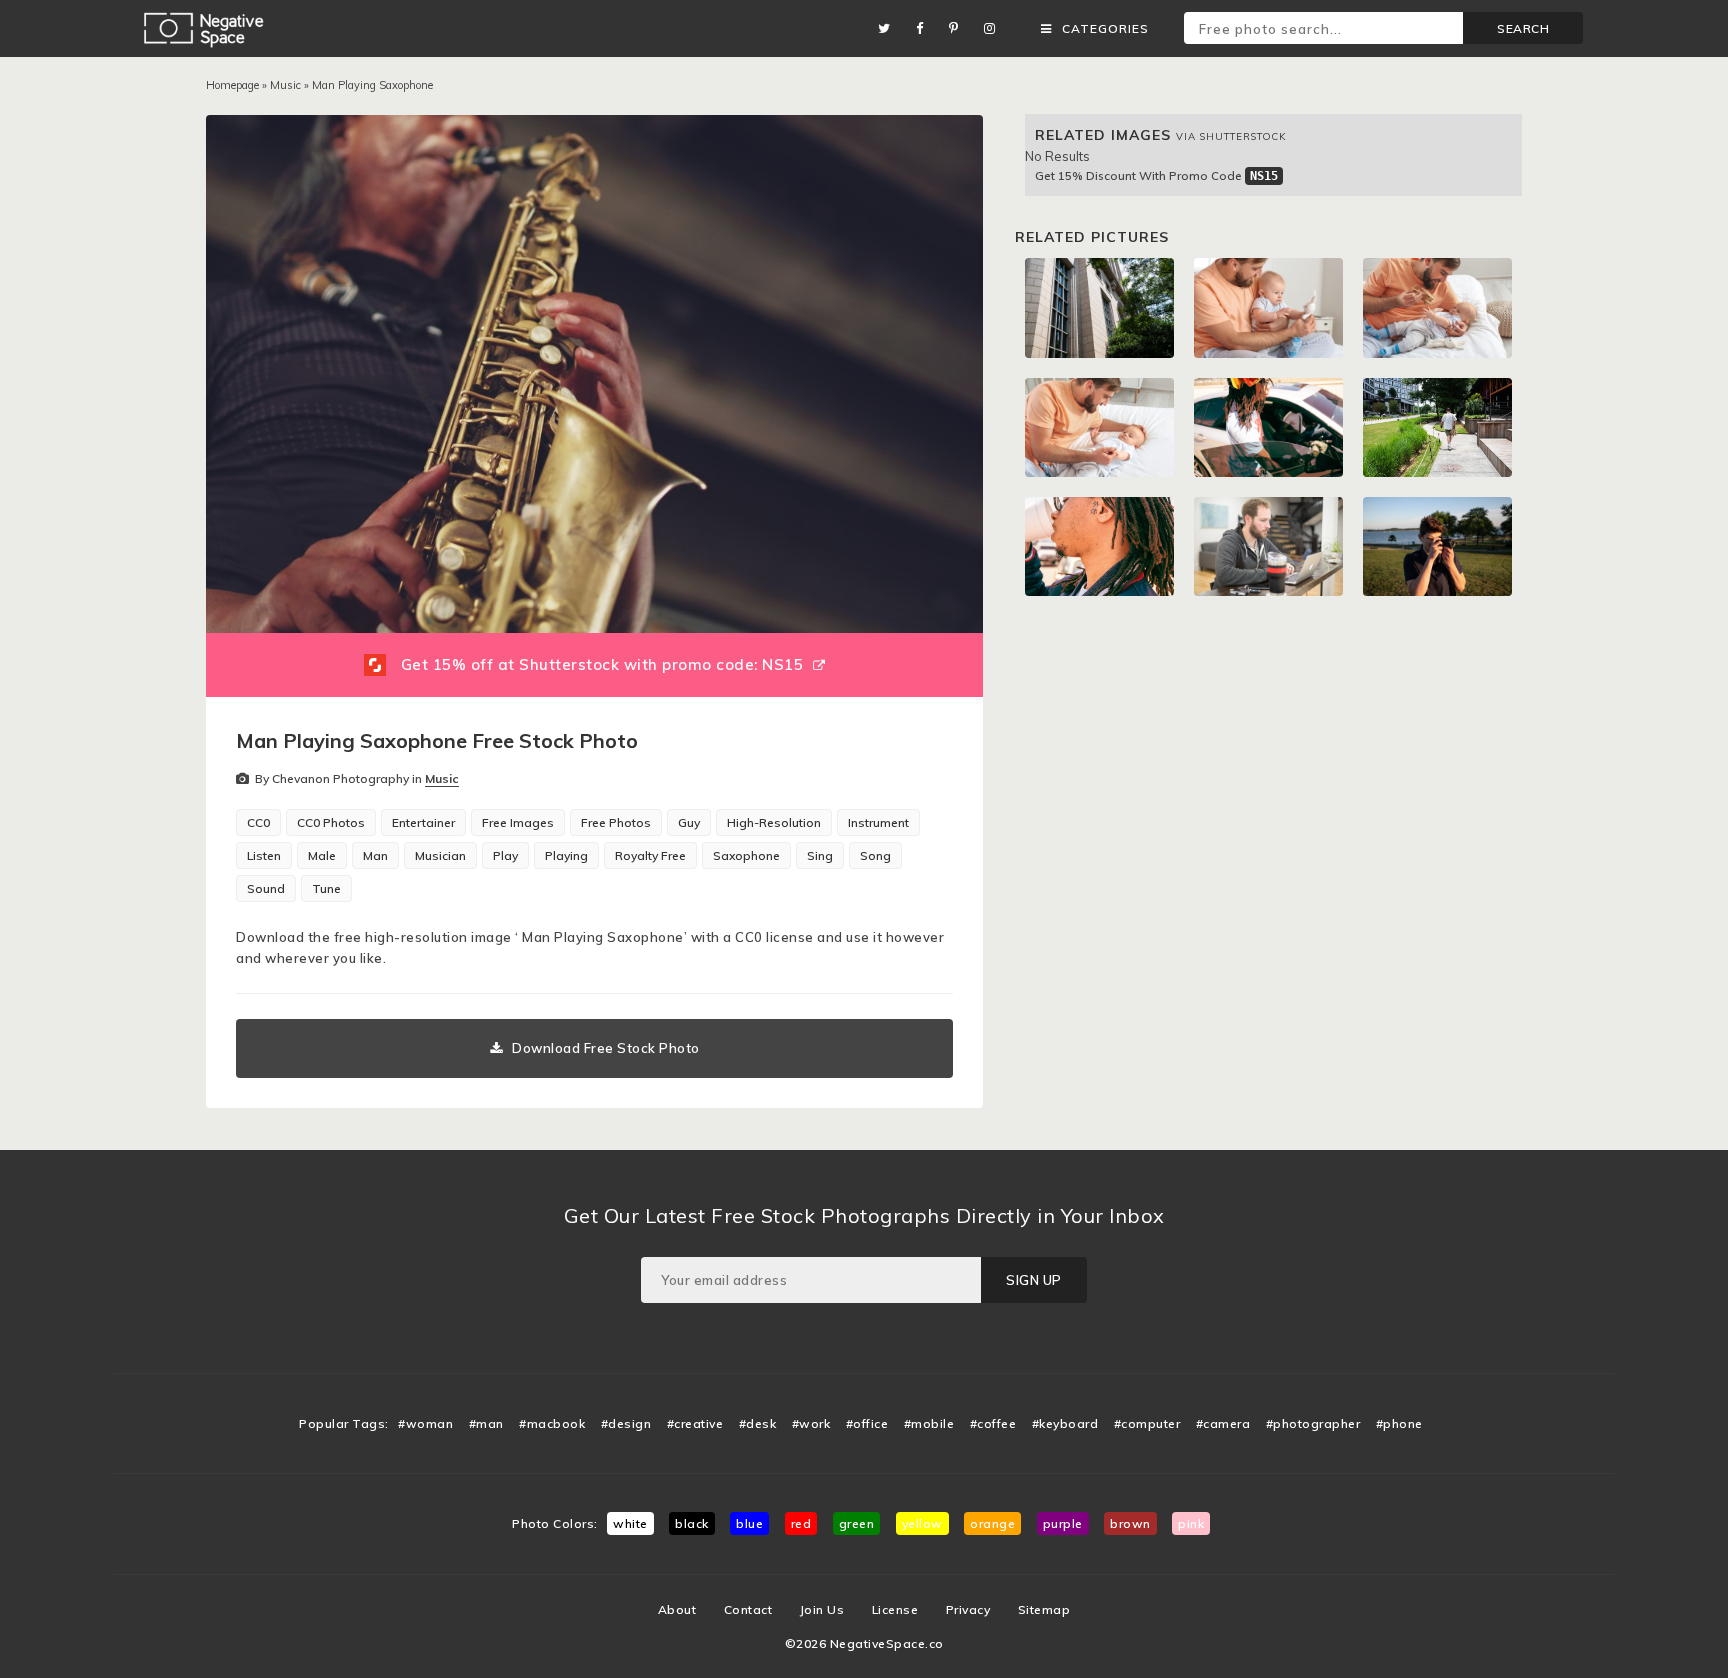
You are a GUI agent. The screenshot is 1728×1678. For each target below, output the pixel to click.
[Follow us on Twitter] (889, 28)
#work (811, 1423)
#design (626, 1423)
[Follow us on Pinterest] (959, 28)
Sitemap (1044, 1609)
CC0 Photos (331, 822)
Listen (264, 855)
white (630, 1523)
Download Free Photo (606, 1048)
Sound (266, 888)
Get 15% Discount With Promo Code (1156, 175)
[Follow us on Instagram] (995, 28)
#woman (425, 1423)
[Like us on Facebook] (925, 28)
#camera (1223, 1423)
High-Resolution (774, 822)
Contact (748, 1609)
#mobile (929, 1423)
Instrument (878, 822)
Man (375, 855)
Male (322, 855)
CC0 (258, 822)
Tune (326, 888)
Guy (689, 822)
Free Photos (616, 822)
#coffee (993, 1423)
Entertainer (423, 822)
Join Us (822, 1609)
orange (992, 1523)
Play (505, 855)
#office (867, 1423)
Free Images (518, 822)
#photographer (1313, 1423)
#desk (758, 1423)
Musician (440, 855)
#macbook (552, 1423)
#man (486, 1423)
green (857, 1523)
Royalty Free (650, 855)
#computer (1147, 1423)
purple (1063, 1523)
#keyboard (1065, 1423)
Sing (820, 855)
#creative (695, 1423)
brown (1130, 1523)
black (692, 1523)
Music (285, 85)
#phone (1399, 1423)
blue (749, 1523)
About (677, 1609)
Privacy (968, 1609)
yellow (922, 1523)
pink (1191, 1523)
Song (875, 855)
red (801, 1523)
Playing (566, 855)
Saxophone (746, 855)
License (895, 1609)
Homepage (232, 85)
